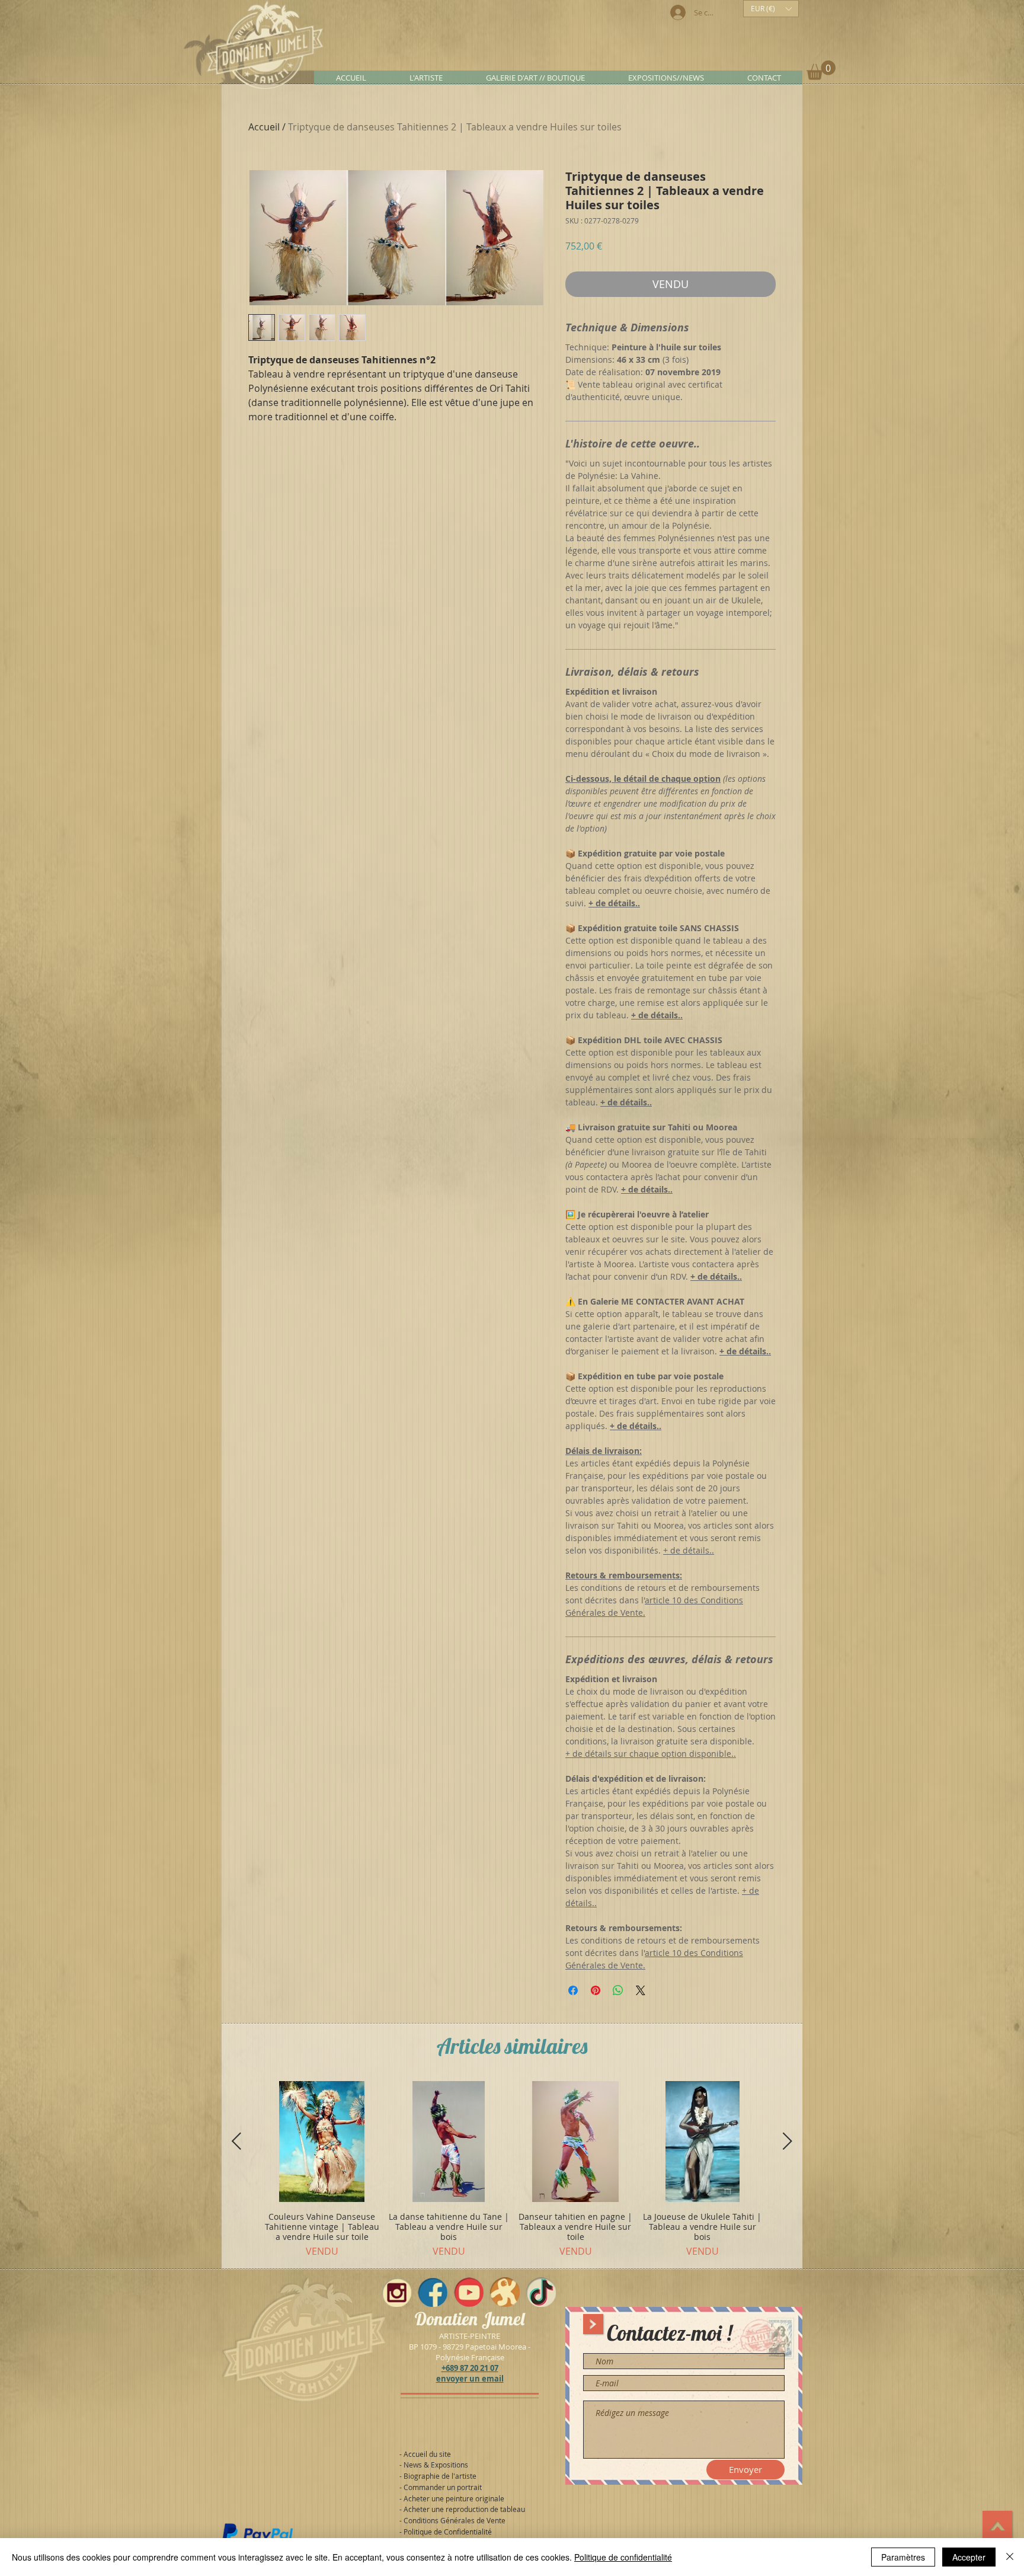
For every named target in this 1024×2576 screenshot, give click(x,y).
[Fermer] (1010, 2557)
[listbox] (771, 9)
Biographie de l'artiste (440, 2476)
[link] (821, 70)
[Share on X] (641, 1990)
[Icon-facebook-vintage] (433, 2292)
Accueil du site (427, 2454)
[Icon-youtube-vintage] (469, 2292)
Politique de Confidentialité (448, 2532)
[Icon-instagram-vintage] (396, 2292)
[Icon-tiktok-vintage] (541, 2292)
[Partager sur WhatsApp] (618, 1990)
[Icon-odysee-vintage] (505, 2292)
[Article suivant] (788, 2141)
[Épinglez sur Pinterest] (596, 1990)
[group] (512, 2170)
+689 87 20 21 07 (470, 2368)
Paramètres (903, 2557)
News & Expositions (436, 2465)
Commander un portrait (443, 2487)
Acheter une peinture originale (454, 2498)
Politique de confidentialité (623, 2557)
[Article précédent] (236, 2141)
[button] (771, 9)
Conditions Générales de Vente (455, 2520)
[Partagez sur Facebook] (573, 1990)
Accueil (264, 127)
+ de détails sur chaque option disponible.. (651, 1754)
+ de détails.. (689, 1550)
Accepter (969, 2557)
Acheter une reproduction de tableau (464, 2509)
